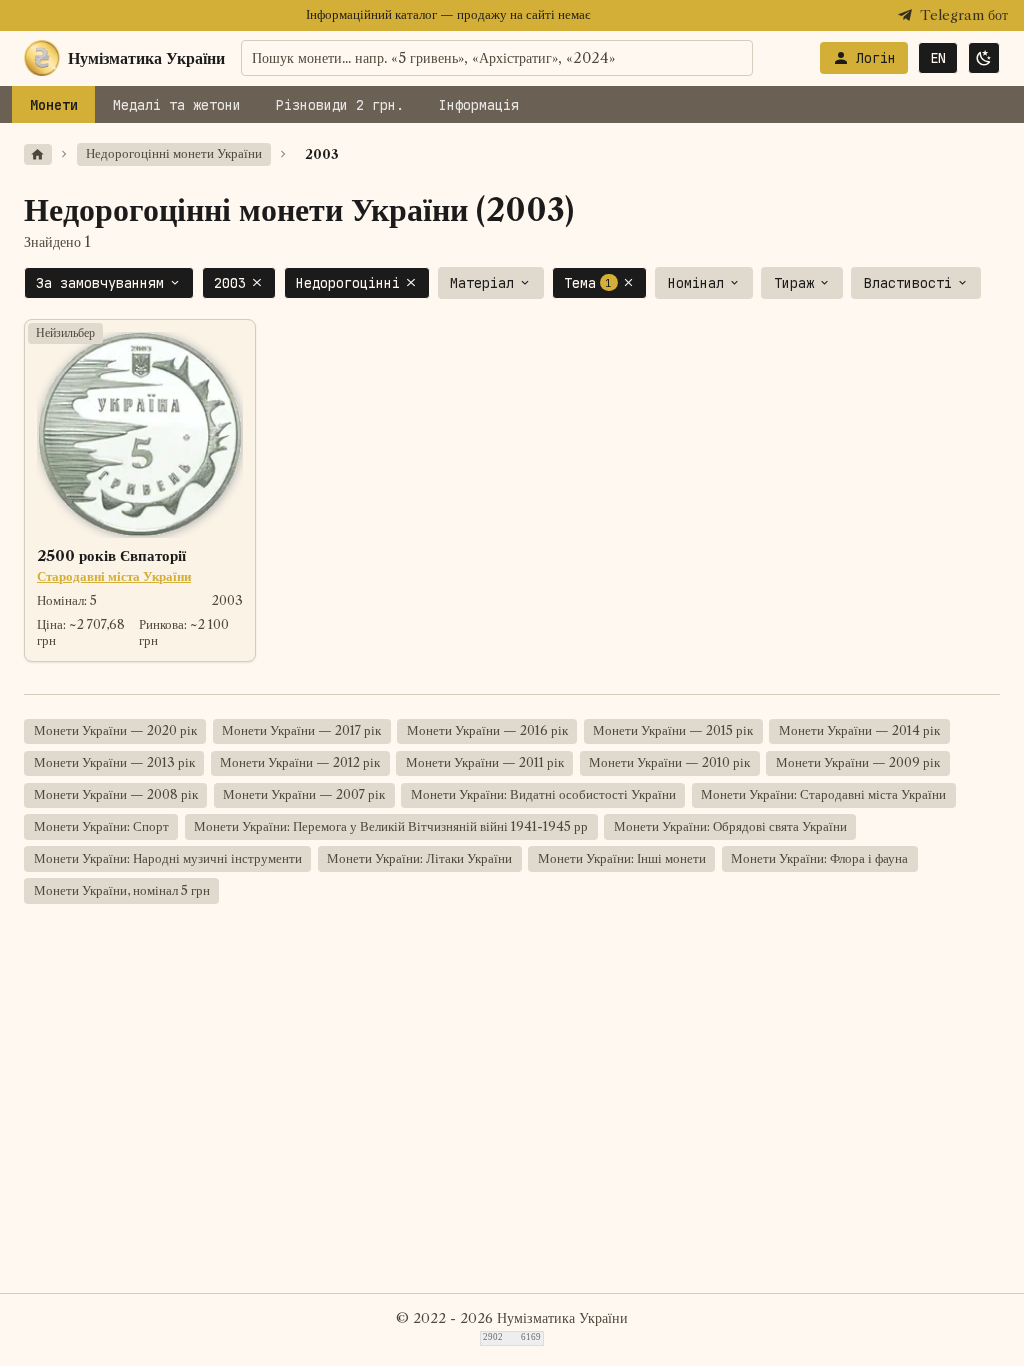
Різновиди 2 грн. (340, 105)
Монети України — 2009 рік (858, 762)
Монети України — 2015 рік (673, 730)
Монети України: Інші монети (622, 858)
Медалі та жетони (177, 105)
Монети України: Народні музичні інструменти (168, 858)
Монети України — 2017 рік (301, 730)
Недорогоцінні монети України (174, 153)
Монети (54, 105)
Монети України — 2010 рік (669, 762)
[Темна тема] (984, 58)
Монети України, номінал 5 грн (122, 890)
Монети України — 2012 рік (300, 762)
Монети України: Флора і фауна (819, 858)
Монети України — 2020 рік (115, 730)
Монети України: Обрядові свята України (730, 826)
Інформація (479, 105)
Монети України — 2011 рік (485, 762)
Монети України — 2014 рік (859, 730)
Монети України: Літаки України (419, 858)
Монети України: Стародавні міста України (823, 794)
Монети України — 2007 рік (304, 794)
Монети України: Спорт (101, 826)
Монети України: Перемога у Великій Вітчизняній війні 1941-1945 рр (391, 826)
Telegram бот (964, 15)
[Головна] (38, 154)
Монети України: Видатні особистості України (543, 794)
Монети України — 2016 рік (487, 730)
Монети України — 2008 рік (116, 794)
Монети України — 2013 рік (114, 762)
